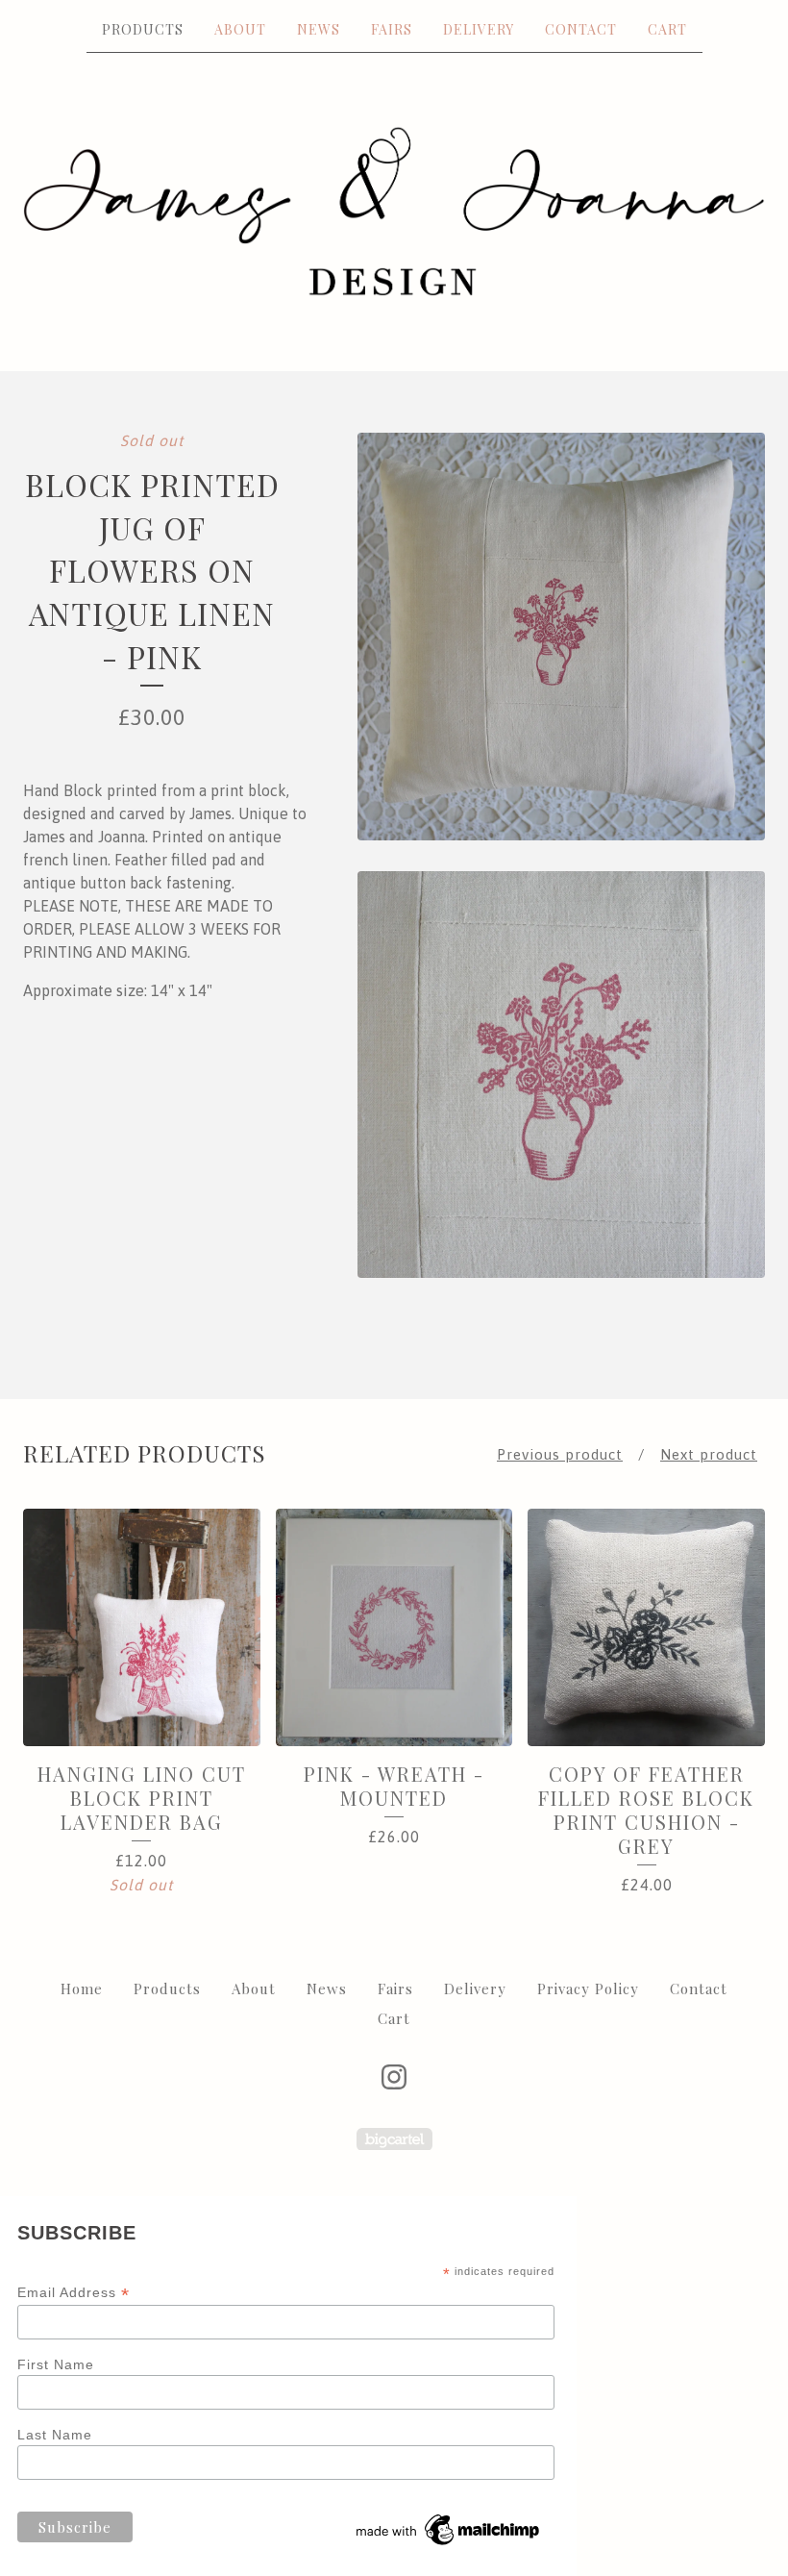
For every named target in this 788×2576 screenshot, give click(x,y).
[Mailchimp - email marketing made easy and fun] (449, 2545)
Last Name (55, 2435)
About (240, 29)
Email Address (74, 2293)
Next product (709, 1454)
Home (82, 1988)
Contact (581, 29)
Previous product (560, 1454)
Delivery (479, 29)
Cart (667, 29)
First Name (56, 2364)
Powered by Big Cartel (394, 2139)
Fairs (392, 29)
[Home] (394, 211)
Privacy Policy (588, 1988)
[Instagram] (394, 2077)
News (319, 29)
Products (143, 29)
